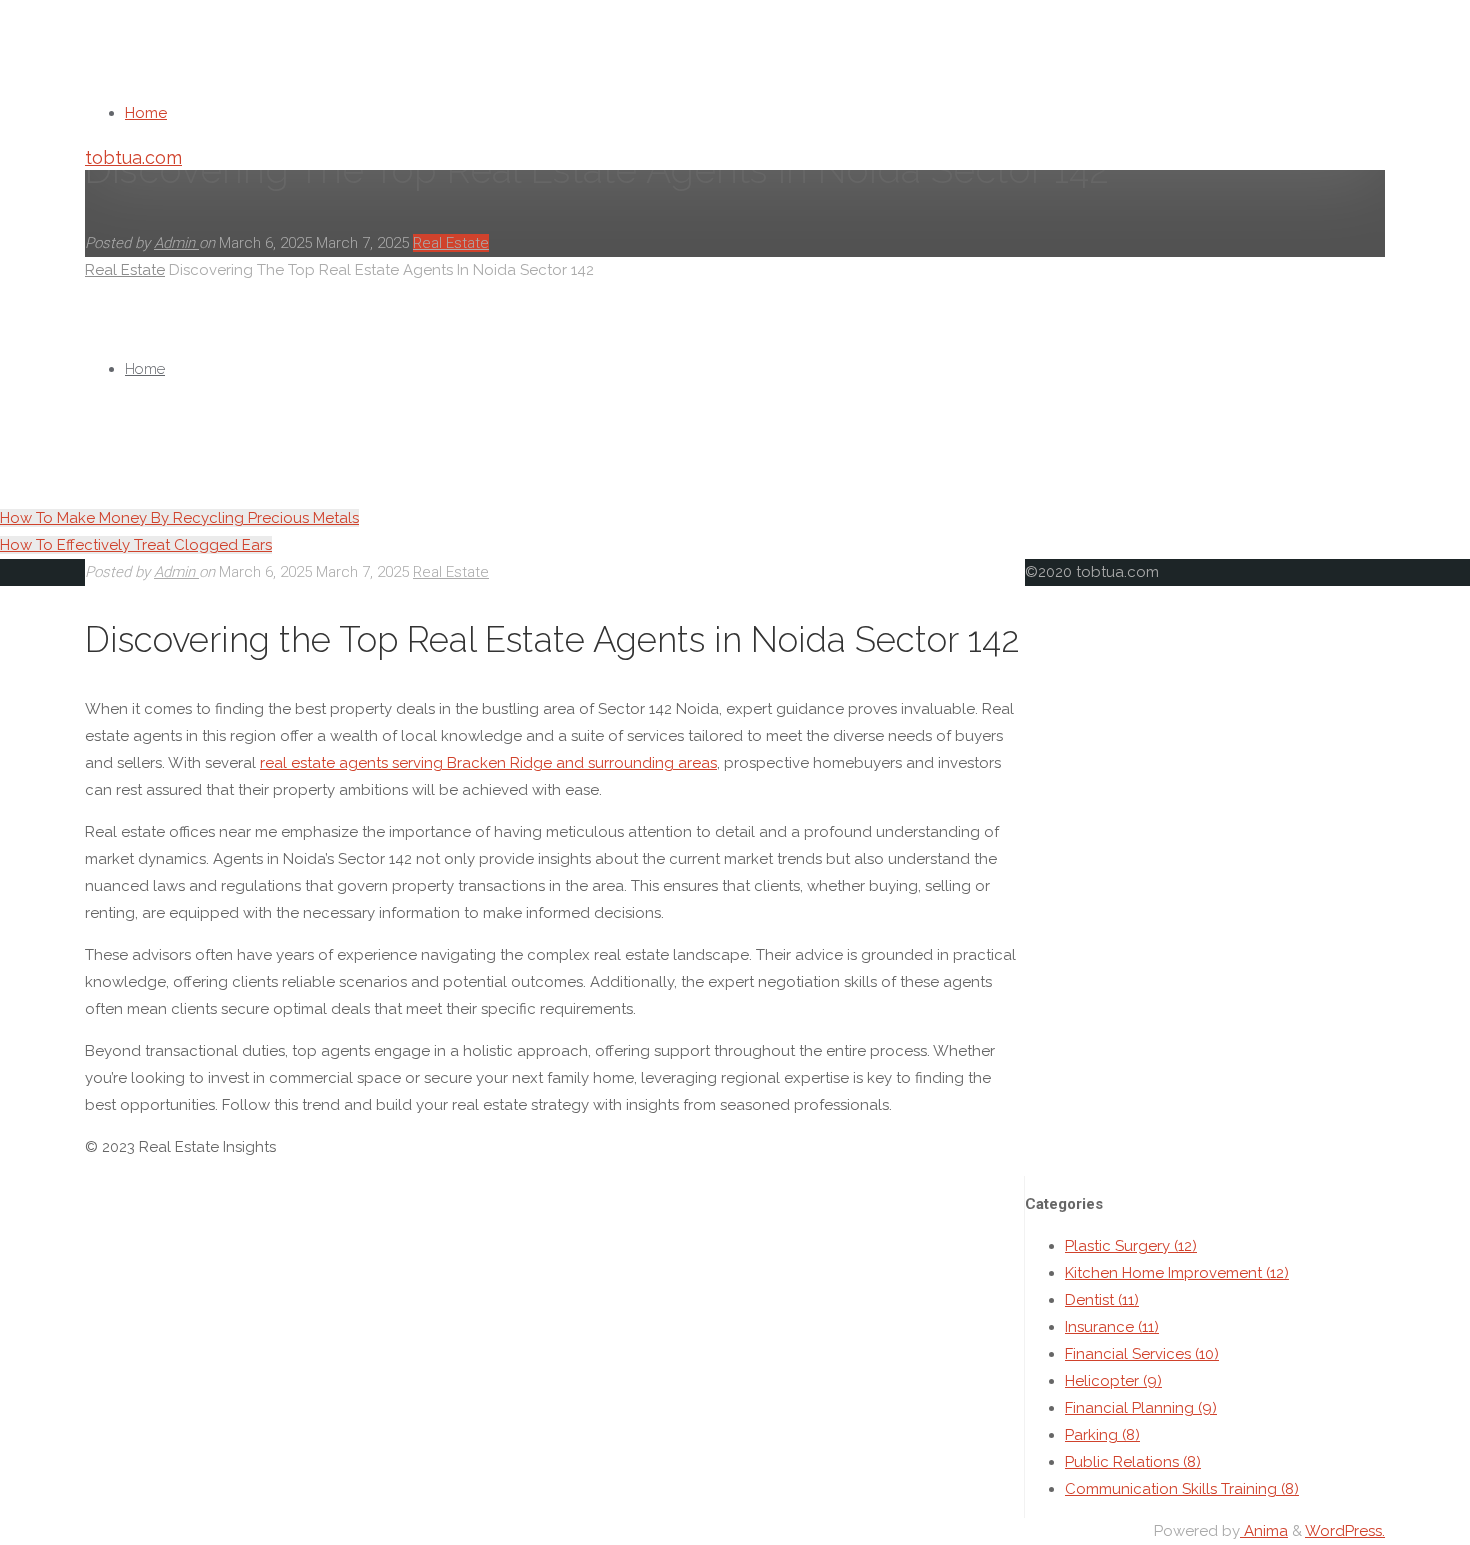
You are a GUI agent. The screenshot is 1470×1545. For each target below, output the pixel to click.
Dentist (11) (1102, 1300)
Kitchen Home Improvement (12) (1177, 1273)
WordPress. (1345, 1531)
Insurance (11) (1112, 1327)
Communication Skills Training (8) (1182, 1489)
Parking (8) (1102, 1435)
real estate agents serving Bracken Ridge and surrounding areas (488, 763)
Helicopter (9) (1113, 1381)
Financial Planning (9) (1141, 1408)
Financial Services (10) (1142, 1354)
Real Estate (451, 572)
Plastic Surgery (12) (1131, 1246)
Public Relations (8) (1133, 1462)
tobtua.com (133, 157)
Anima (1264, 1531)
